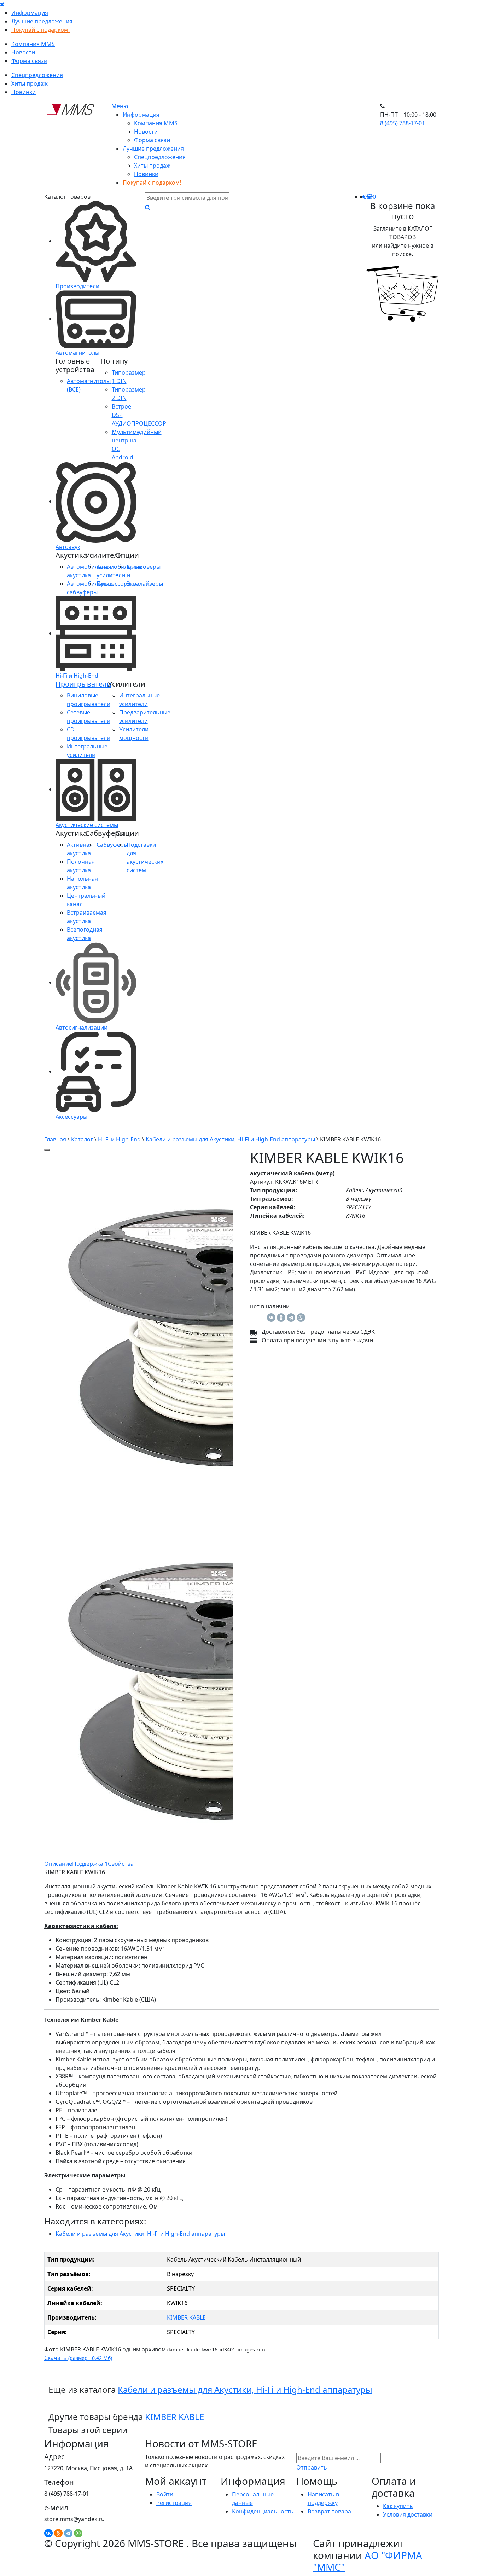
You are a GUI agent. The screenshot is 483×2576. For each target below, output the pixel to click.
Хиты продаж (30, 83)
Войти (165, 2494)
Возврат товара (329, 2511)
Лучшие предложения (42, 21)
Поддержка (90, 1864)
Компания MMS (33, 44)
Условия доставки (408, 2514)
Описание (58, 1864)
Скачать (78, 2358)
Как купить (398, 2506)
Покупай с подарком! (40, 30)
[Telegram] (291, 1318)
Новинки (24, 92)
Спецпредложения (37, 75)
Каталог (82, 1139)
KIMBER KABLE (186, 2317)
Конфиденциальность (263, 2511)
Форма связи (29, 61)
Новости (23, 52)
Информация (30, 13)
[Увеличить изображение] (47, 1150)
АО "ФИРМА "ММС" (368, 2561)
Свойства (121, 1864)
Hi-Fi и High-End (119, 1139)
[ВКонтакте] (271, 1318)
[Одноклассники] (281, 1318)
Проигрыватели (83, 684)
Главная (55, 1139)
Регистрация (174, 2503)
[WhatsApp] (301, 1318)
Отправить (312, 2467)
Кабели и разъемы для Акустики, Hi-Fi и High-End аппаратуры (230, 1139)
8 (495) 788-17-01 (403, 123)
